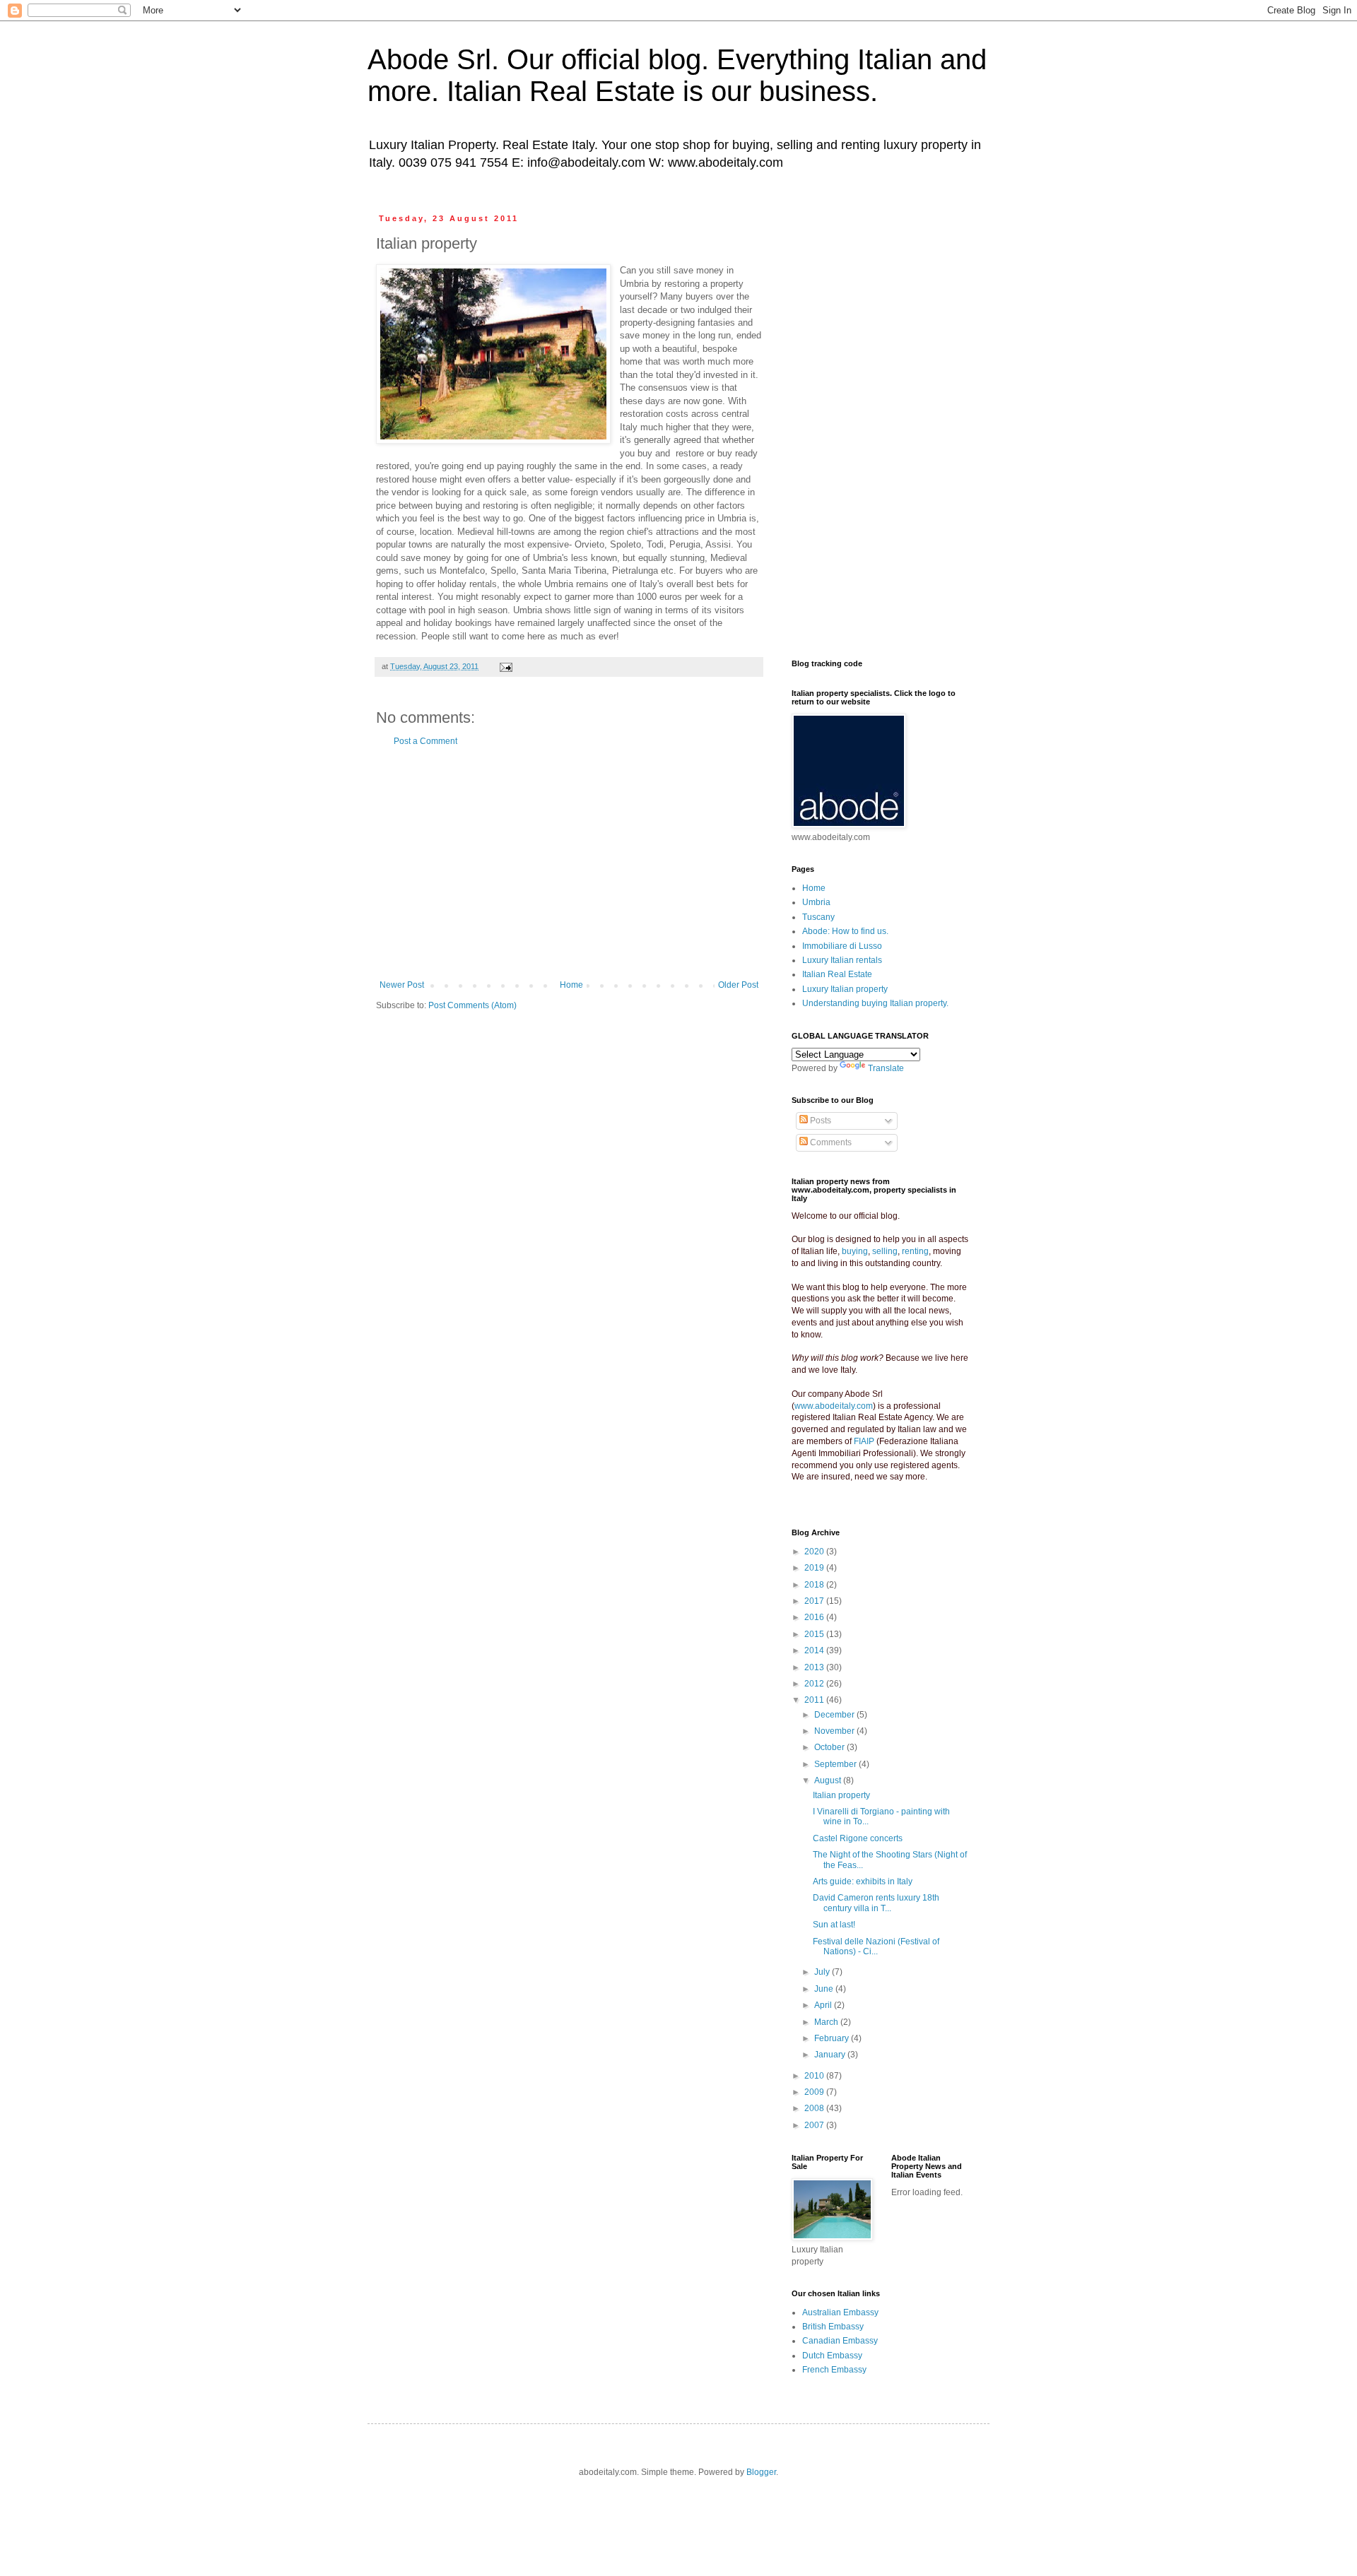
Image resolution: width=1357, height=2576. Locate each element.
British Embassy (833, 2327)
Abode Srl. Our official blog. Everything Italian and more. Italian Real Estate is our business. (677, 75)
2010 (815, 2076)
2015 (815, 1634)
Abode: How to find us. (845, 931)
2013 (815, 1667)
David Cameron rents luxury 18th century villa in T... (876, 1903)
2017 (815, 1601)
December (835, 1715)
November (835, 1731)
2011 (815, 1700)
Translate (886, 1068)
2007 (815, 2125)
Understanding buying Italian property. (875, 1003)
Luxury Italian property (845, 989)
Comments (830, 1142)
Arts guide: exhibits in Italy (863, 1881)
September (836, 1764)
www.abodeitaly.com (834, 1406)
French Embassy (834, 2370)
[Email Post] (505, 666)
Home (571, 985)
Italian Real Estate (837, 974)
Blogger (761, 2472)
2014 (815, 1650)
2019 (815, 1568)
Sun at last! (834, 1925)
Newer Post (402, 985)
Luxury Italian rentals (842, 960)
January (831, 2055)
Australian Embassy (840, 2312)
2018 (815, 1585)
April (824, 2005)
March (827, 2022)
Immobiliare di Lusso (842, 946)
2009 (815, 2092)
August (829, 1780)
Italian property (841, 1795)
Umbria (816, 902)
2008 (815, 2108)
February (833, 2038)
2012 (815, 1684)
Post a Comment (425, 741)
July (823, 1972)
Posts (820, 1121)
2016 (815, 1617)
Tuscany (818, 917)
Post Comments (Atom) (472, 1005)
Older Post (738, 985)
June (825, 1989)
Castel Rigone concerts (858, 1838)
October (830, 1747)
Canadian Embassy (840, 2341)
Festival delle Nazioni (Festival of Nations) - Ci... (876, 1946)
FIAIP (864, 1441)
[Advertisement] (569, 863)
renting (915, 1251)
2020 (815, 1552)
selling (885, 1251)
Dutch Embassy (832, 2356)
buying (855, 1251)
